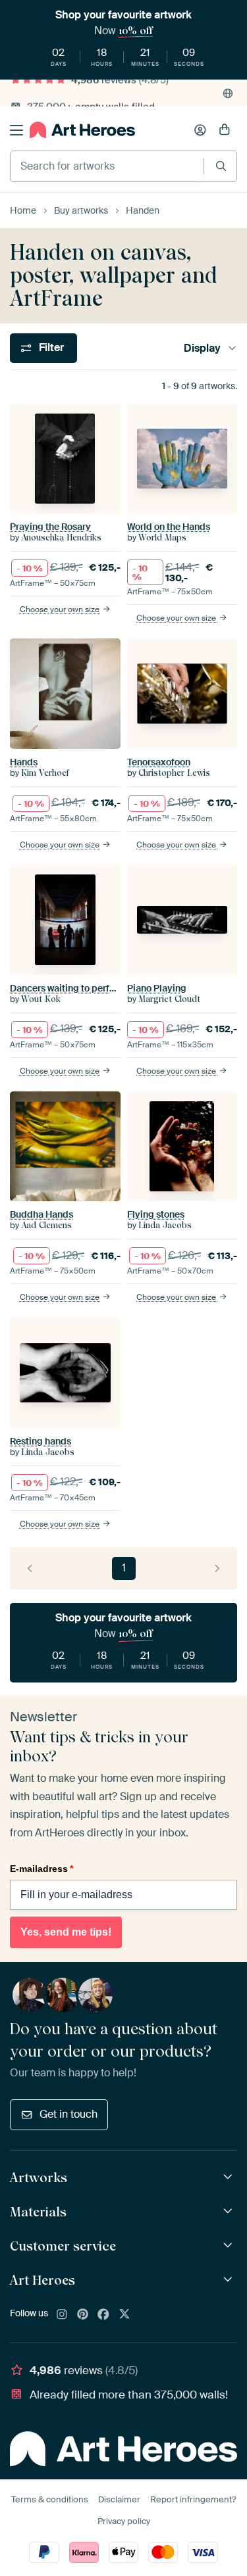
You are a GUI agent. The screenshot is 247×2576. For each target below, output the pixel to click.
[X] (124, 2315)
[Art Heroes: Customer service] (230, 2246)
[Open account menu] (200, 130)
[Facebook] (103, 2315)
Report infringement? (193, 2499)
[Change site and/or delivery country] (228, 93)
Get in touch (69, 2114)
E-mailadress (41, 1869)
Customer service (63, 2246)
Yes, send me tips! (66, 1932)
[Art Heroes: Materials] (230, 2211)
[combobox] (107, 166)
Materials (38, 2212)
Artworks (39, 2178)
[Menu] (16, 130)
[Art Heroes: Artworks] (230, 2177)
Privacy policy (124, 2521)
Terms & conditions (50, 2499)
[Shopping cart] (225, 130)
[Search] (221, 166)
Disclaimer (119, 2499)
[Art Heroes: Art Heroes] (230, 2280)
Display (202, 348)
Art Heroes (42, 2280)
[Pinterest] (83, 2315)
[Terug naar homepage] (82, 130)
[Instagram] (62, 2315)
